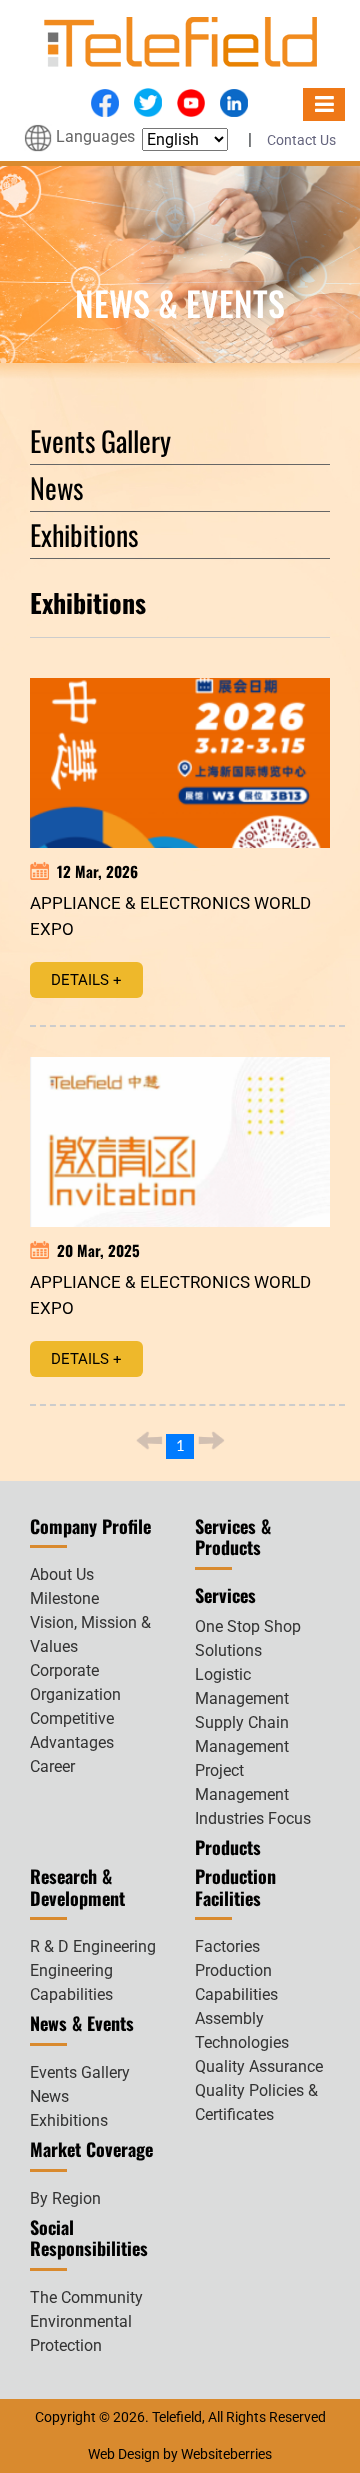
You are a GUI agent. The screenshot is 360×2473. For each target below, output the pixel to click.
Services (225, 1595)
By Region (65, 2198)
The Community (86, 2297)
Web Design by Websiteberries (180, 2454)
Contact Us (301, 140)
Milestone (64, 1598)
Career (52, 1766)
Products (228, 1847)
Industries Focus (253, 1818)
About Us (62, 1574)
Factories (227, 1946)
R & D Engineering (93, 1946)
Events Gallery (100, 440)
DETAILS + (86, 980)
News (56, 487)
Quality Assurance (259, 2066)
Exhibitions (84, 534)
